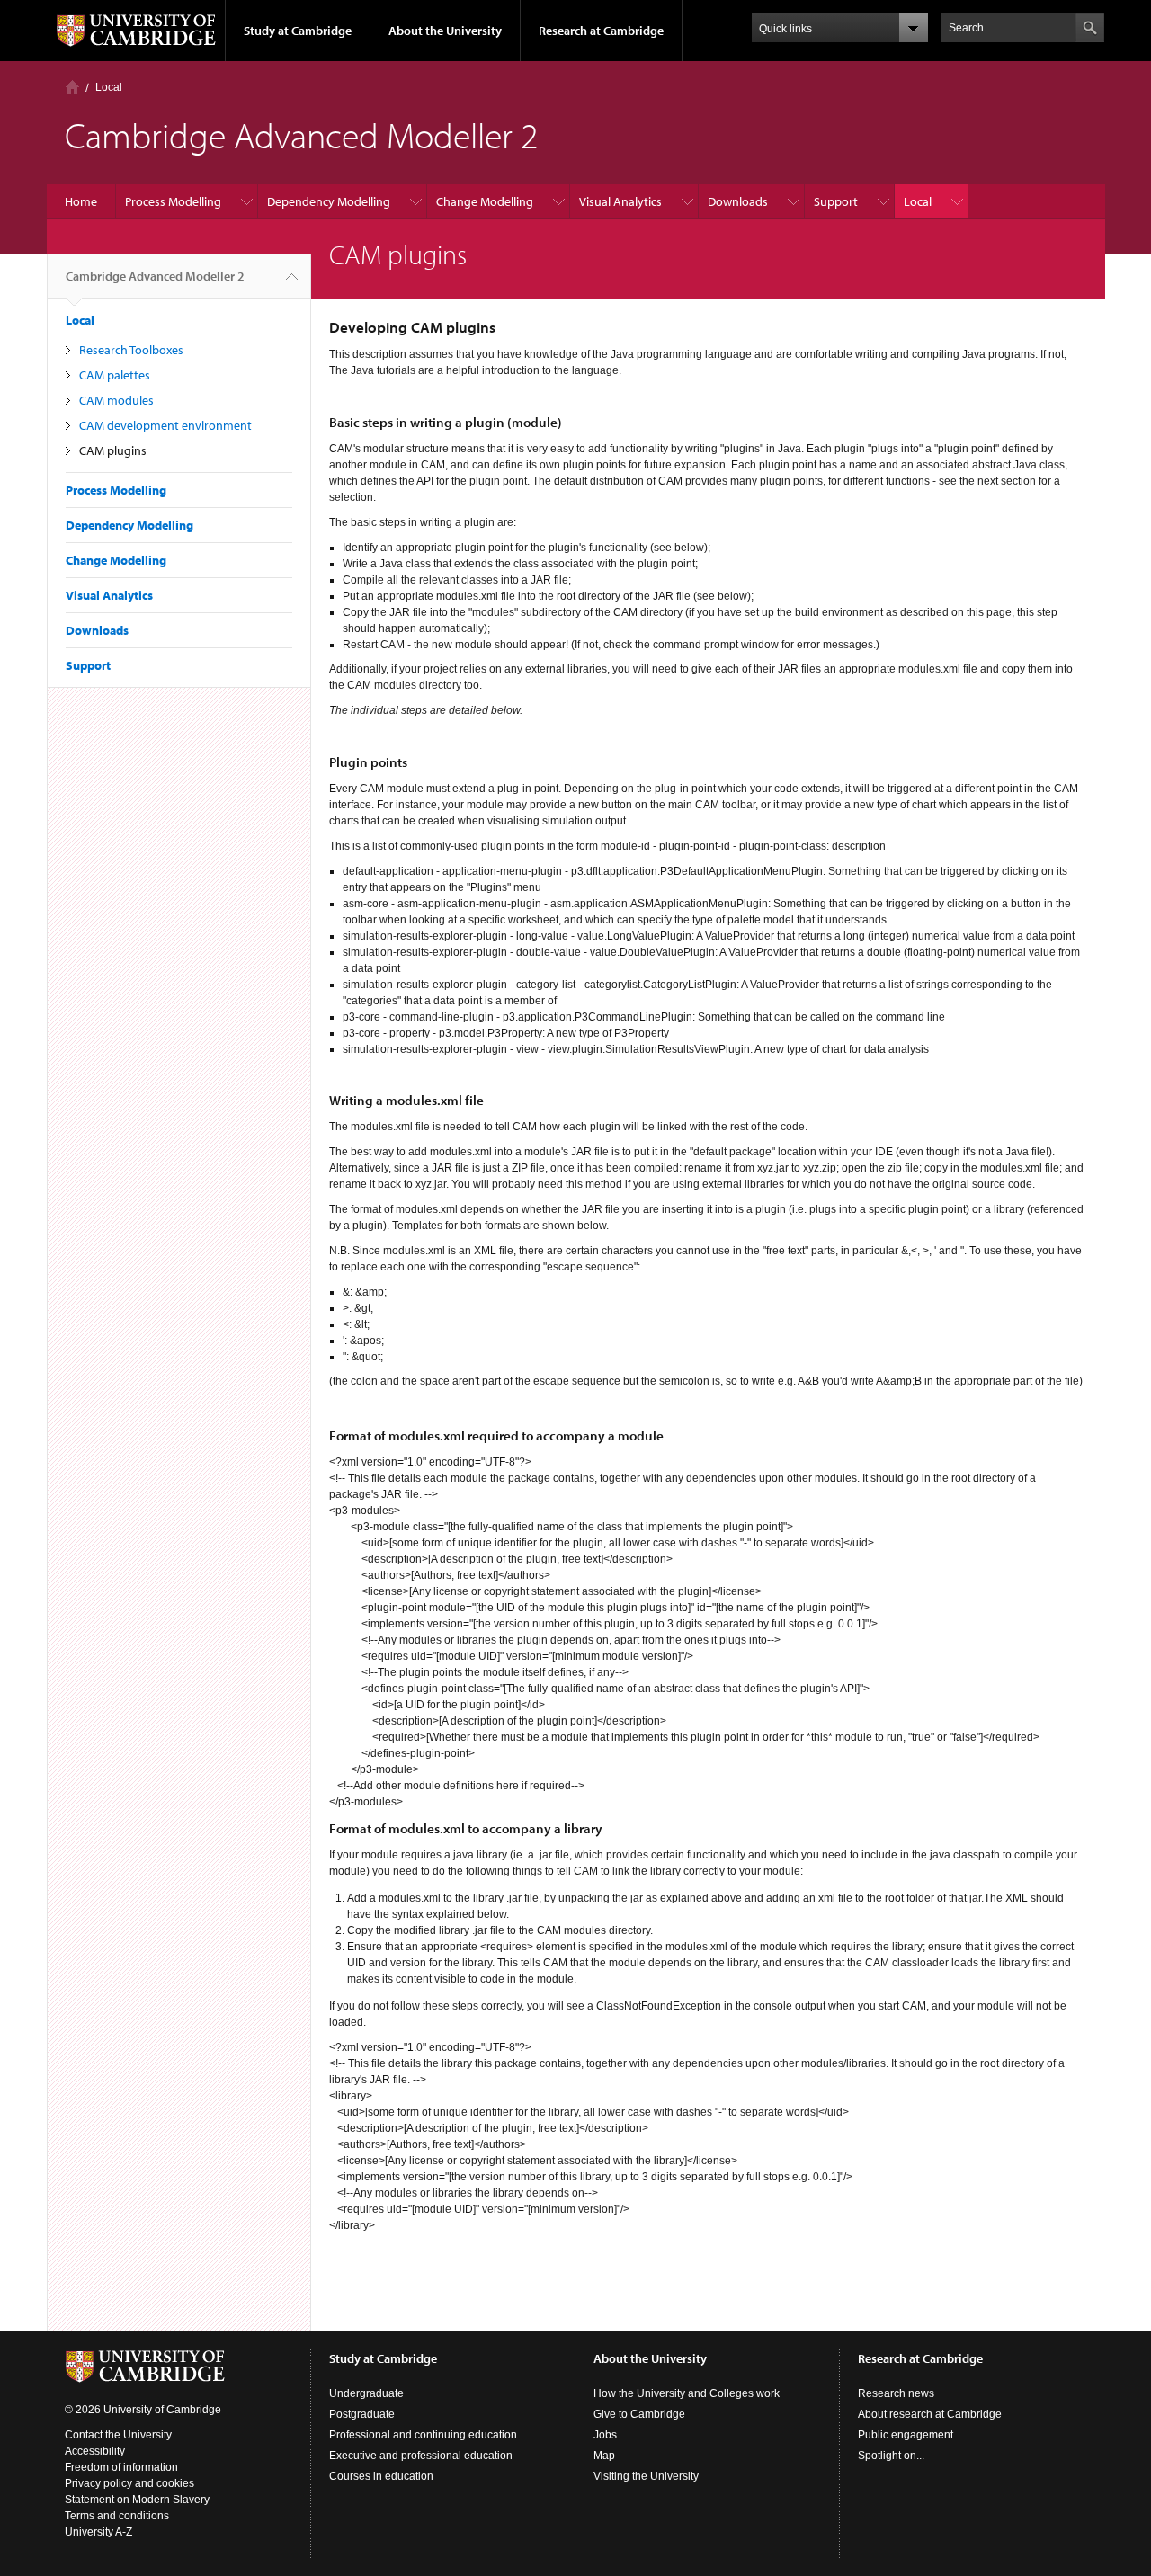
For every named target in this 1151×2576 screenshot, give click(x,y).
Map (604, 2456)
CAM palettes (115, 375)
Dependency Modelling (329, 201)
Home (72, 87)
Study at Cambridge (298, 31)
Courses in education (381, 2476)
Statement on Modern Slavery (137, 2500)
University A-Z (98, 2532)
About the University (445, 31)
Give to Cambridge (639, 2414)
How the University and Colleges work (687, 2393)
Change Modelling (485, 201)
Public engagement (906, 2435)
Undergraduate (366, 2393)
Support (836, 201)
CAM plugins (113, 450)
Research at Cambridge (601, 31)
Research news (896, 2393)
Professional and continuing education (423, 2435)
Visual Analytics (620, 201)
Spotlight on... (891, 2456)
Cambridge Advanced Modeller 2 (155, 276)
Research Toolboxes (131, 350)
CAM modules (116, 400)
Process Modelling (173, 201)
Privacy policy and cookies (129, 2483)
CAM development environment (165, 425)
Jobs (605, 2435)
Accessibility (95, 2451)
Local (109, 87)
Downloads (738, 201)
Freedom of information (121, 2467)
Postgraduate (362, 2414)
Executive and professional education (421, 2456)
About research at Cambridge (930, 2414)
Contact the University (118, 2435)
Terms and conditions (117, 2516)
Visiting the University (646, 2476)
